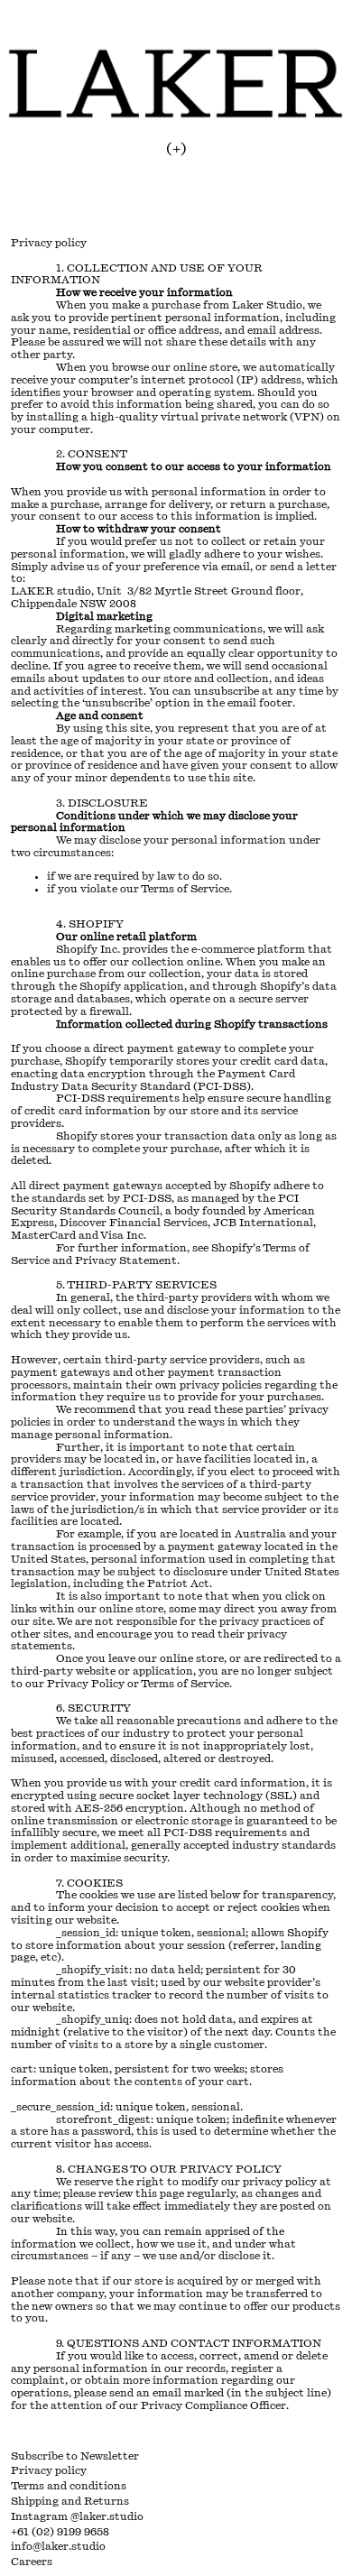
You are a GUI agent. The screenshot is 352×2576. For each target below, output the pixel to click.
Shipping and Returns (70, 2501)
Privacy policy (49, 2470)
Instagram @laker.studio (77, 2516)
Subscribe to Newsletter (75, 2456)
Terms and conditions (69, 2486)
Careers (32, 2562)
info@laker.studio (58, 2546)
